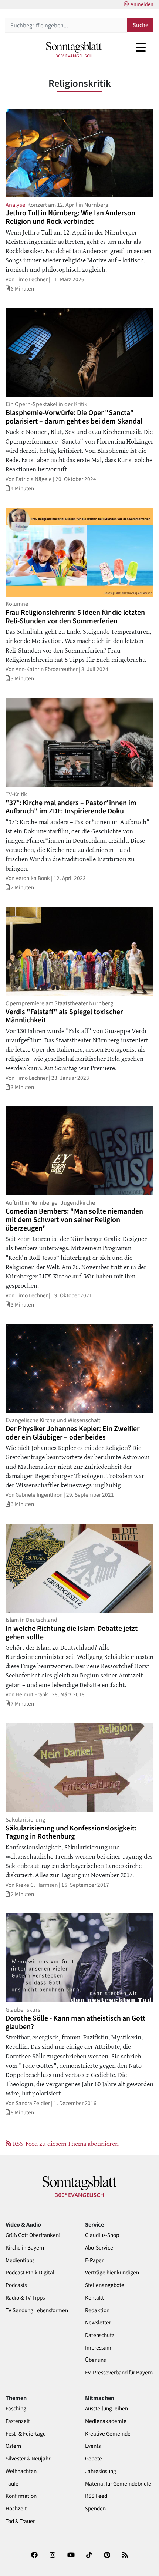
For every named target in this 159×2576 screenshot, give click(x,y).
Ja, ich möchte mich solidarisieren (65, 1388)
